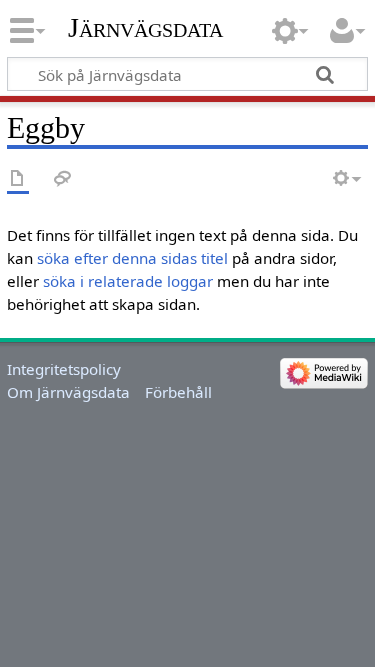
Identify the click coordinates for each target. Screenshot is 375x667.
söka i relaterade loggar (128, 281)
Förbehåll (178, 392)
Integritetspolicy (64, 369)
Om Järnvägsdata (68, 392)
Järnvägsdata (145, 27)
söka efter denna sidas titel (132, 258)
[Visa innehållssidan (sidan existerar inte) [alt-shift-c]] (18, 179)
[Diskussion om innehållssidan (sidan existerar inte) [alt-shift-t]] (63, 179)
